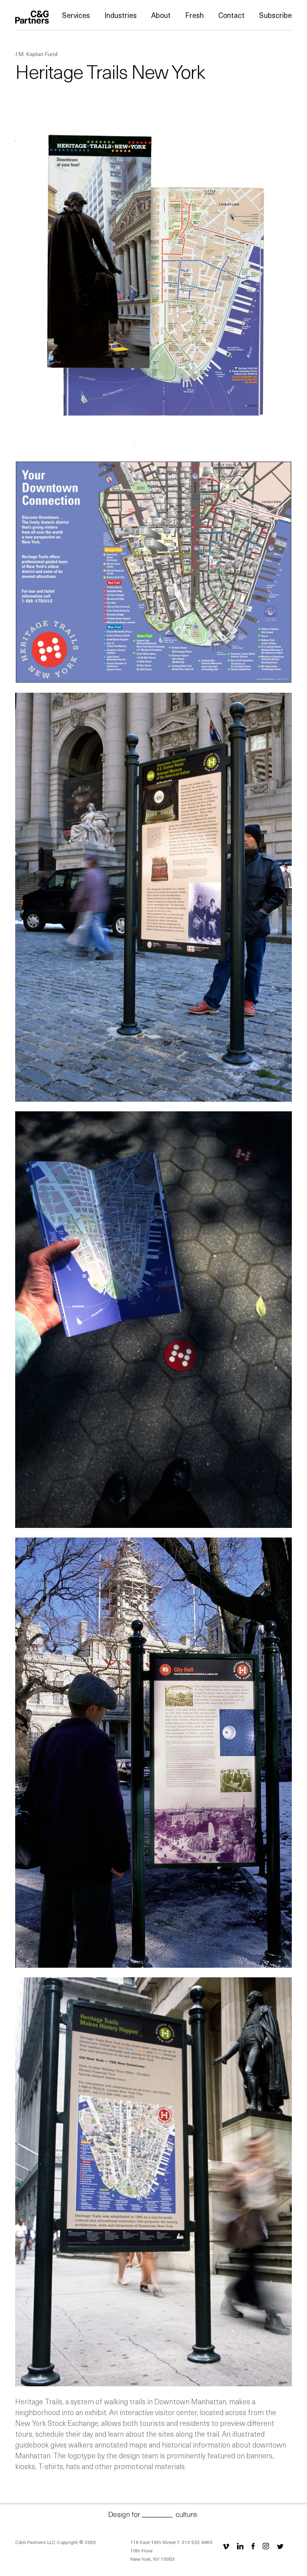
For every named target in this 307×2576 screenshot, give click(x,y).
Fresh (194, 15)
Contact (231, 15)
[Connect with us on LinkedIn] (240, 2546)
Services (76, 15)
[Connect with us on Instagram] (266, 2546)
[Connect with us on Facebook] (253, 2546)
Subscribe (275, 15)
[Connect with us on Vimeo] (227, 2546)
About (161, 15)
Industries (121, 15)
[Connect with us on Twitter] (280, 2546)
